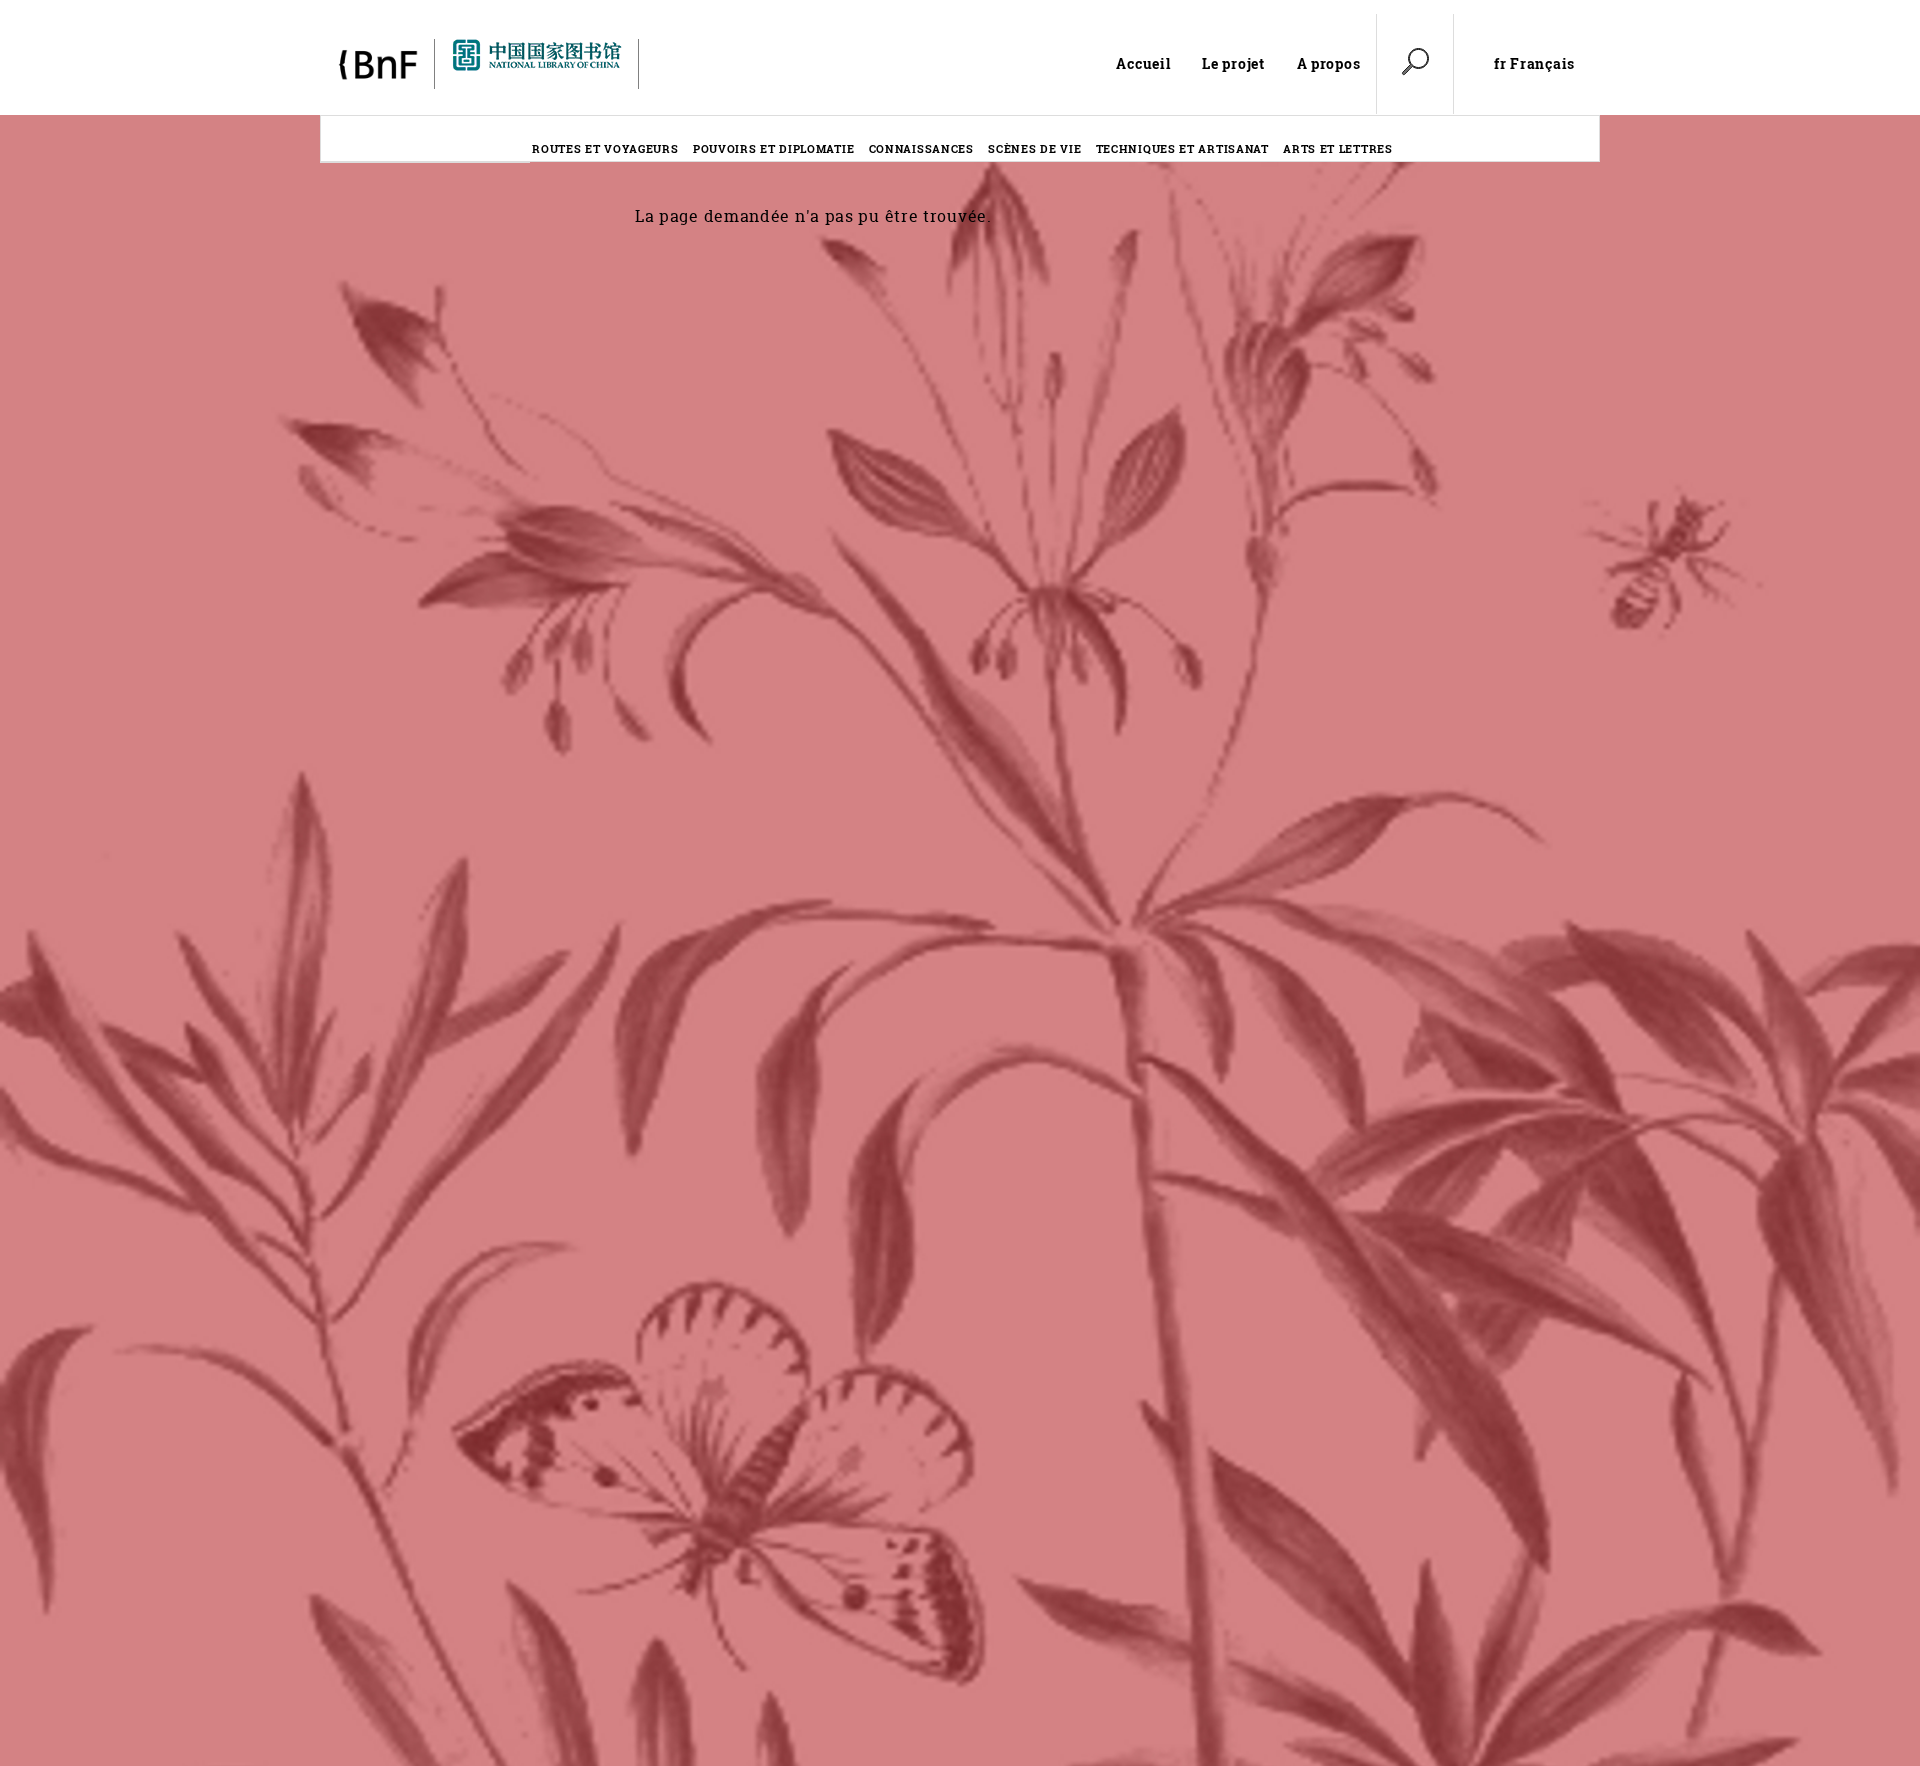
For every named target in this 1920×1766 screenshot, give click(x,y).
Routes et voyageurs (605, 148)
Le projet (1233, 63)
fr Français (1534, 64)
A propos (1329, 63)
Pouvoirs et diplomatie (773, 148)
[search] (1415, 64)
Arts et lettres (1338, 148)
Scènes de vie (1034, 148)
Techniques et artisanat (1182, 148)
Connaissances (921, 148)
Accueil (1143, 63)
